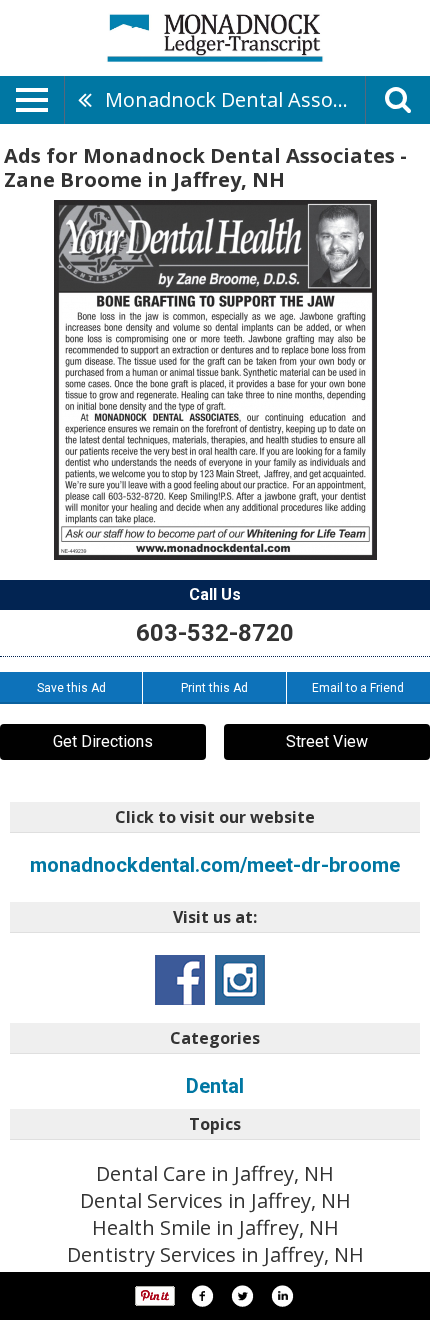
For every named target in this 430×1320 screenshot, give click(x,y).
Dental (215, 1086)
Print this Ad (214, 688)
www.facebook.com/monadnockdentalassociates (180, 980)
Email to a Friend (358, 688)
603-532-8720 (215, 633)
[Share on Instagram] (282, 1296)
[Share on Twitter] (242, 1296)
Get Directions (103, 741)
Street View (327, 741)
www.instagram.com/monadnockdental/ (240, 980)
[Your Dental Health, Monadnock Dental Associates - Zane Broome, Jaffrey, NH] (215, 380)
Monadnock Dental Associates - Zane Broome (235, 99)
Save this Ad (71, 688)
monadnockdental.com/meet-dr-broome (215, 865)
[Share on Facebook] (202, 1296)
